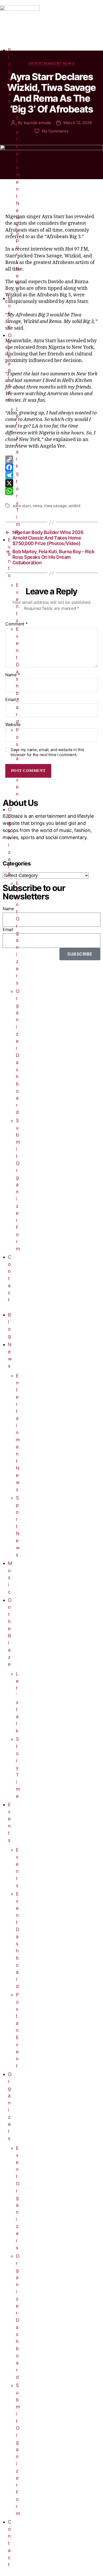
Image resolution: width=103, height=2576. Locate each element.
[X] (51, 483)
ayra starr (22, 506)
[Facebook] (51, 467)
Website (13, 725)
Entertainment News (18, 168)
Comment (17, 624)
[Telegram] (51, 475)
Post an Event (17, 765)
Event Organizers (18, 933)
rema (38, 506)
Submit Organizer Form (18, 1185)
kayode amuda (37, 123)
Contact (10, 1278)
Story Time (18, 503)
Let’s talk (17, 437)
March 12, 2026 (78, 123)
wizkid (74, 506)
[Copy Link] (51, 459)
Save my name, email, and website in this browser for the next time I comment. (47, 752)
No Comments (55, 131)
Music (10, 313)
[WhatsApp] (51, 491)
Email (12, 700)
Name (13, 675)
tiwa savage (55, 506)
